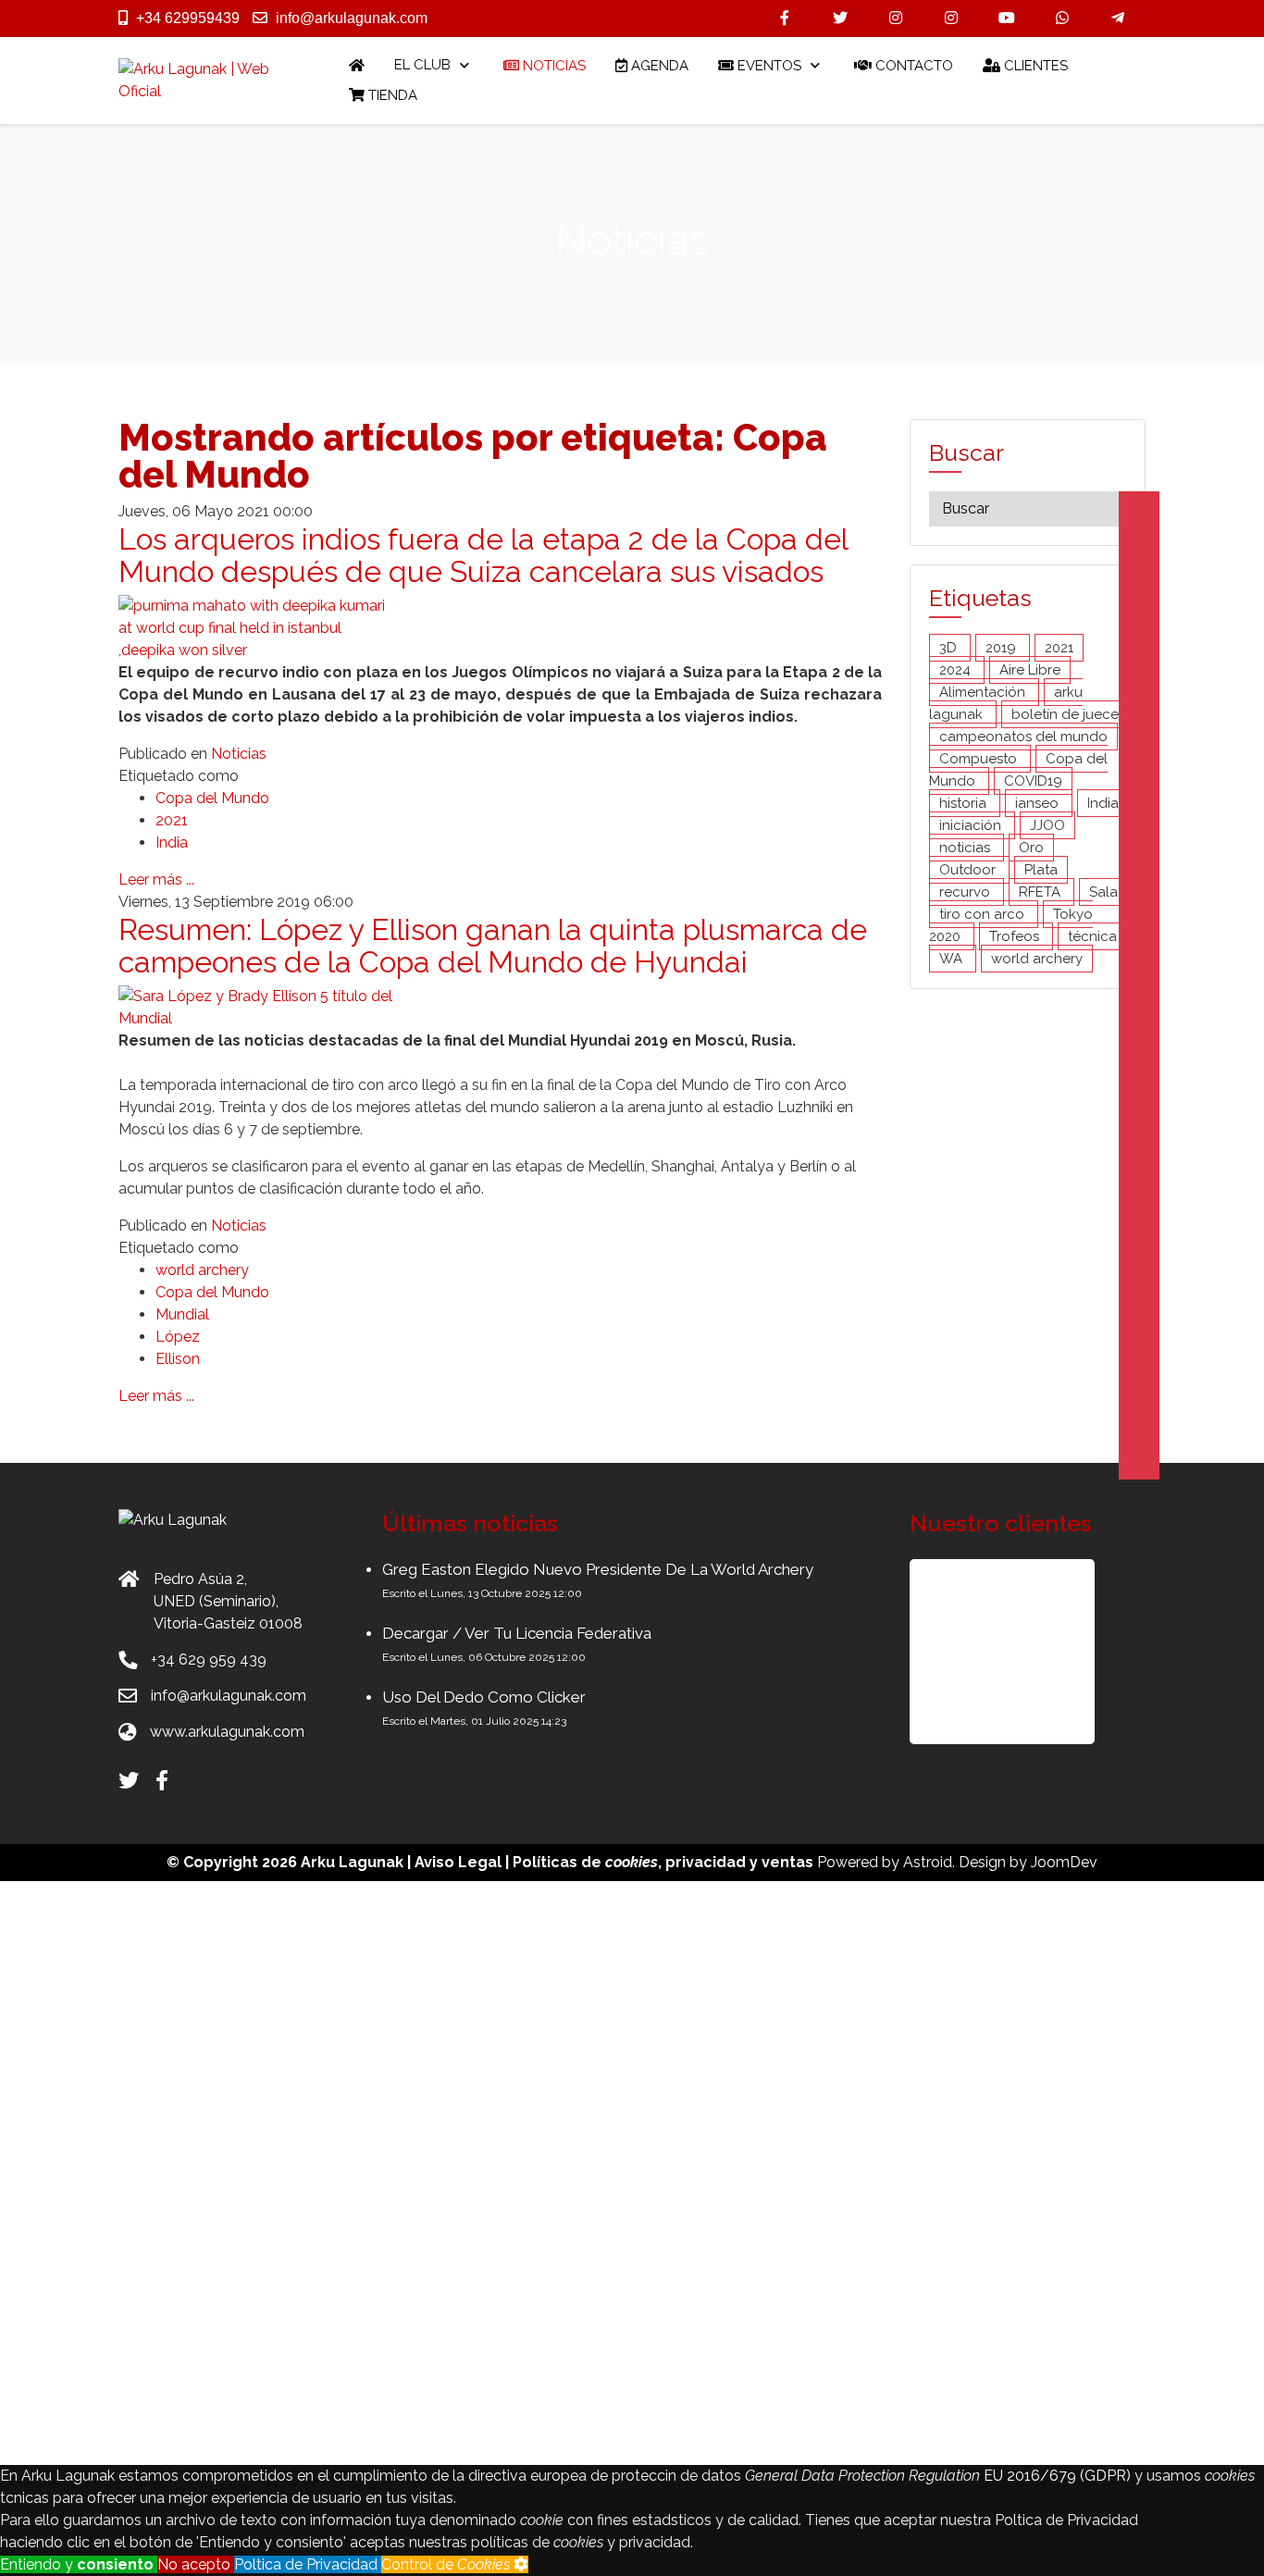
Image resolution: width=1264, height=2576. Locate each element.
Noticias (239, 754)
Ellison (178, 1359)
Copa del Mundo (212, 798)
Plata (1041, 870)
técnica (1092, 936)
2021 (172, 820)
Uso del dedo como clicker (484, 1697)
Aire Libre (1030, 670)
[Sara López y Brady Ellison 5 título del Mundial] (257, 1006)
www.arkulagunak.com (227, 1732)
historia (965, 803)
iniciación (972, 825)
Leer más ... (156, 879)
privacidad (706, 1862)
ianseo (1039, 803)
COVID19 (1033, 781)
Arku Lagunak (352, 1862)
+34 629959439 (188, 18)
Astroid (928, 1862)
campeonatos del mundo (1023, 737)
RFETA (1041, 892)
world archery (202, 1270)
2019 (1003, 648)
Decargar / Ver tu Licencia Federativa (517, 1633)
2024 (957, 670)
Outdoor (969, 870)
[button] (1002, 1652)
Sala (1103, 892)
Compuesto (980, 759)
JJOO (1047, 825)
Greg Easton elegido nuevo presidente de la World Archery (598, 1569)
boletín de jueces (1068, 714)
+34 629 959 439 (209, 1660)
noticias (967, 848)
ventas (787, 1862)
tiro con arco (984, 914)
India (172, 842)
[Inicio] (357, 66)
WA (953, 959)
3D (950, 648)
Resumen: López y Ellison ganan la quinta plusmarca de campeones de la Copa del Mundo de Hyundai (493, 946)
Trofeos (1016, 936)
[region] (1028, 1652)
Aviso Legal (458, 1862)
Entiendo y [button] (77, 2564)
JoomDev (1064, 1862)
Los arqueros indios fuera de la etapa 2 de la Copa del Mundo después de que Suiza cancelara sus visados (483, 555)
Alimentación (984, 692)
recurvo (967, 892)
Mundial (182, 1314)
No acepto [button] (196, 2564)
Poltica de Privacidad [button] (308, 2564)
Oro (1031, 848)
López (178, 1337)
